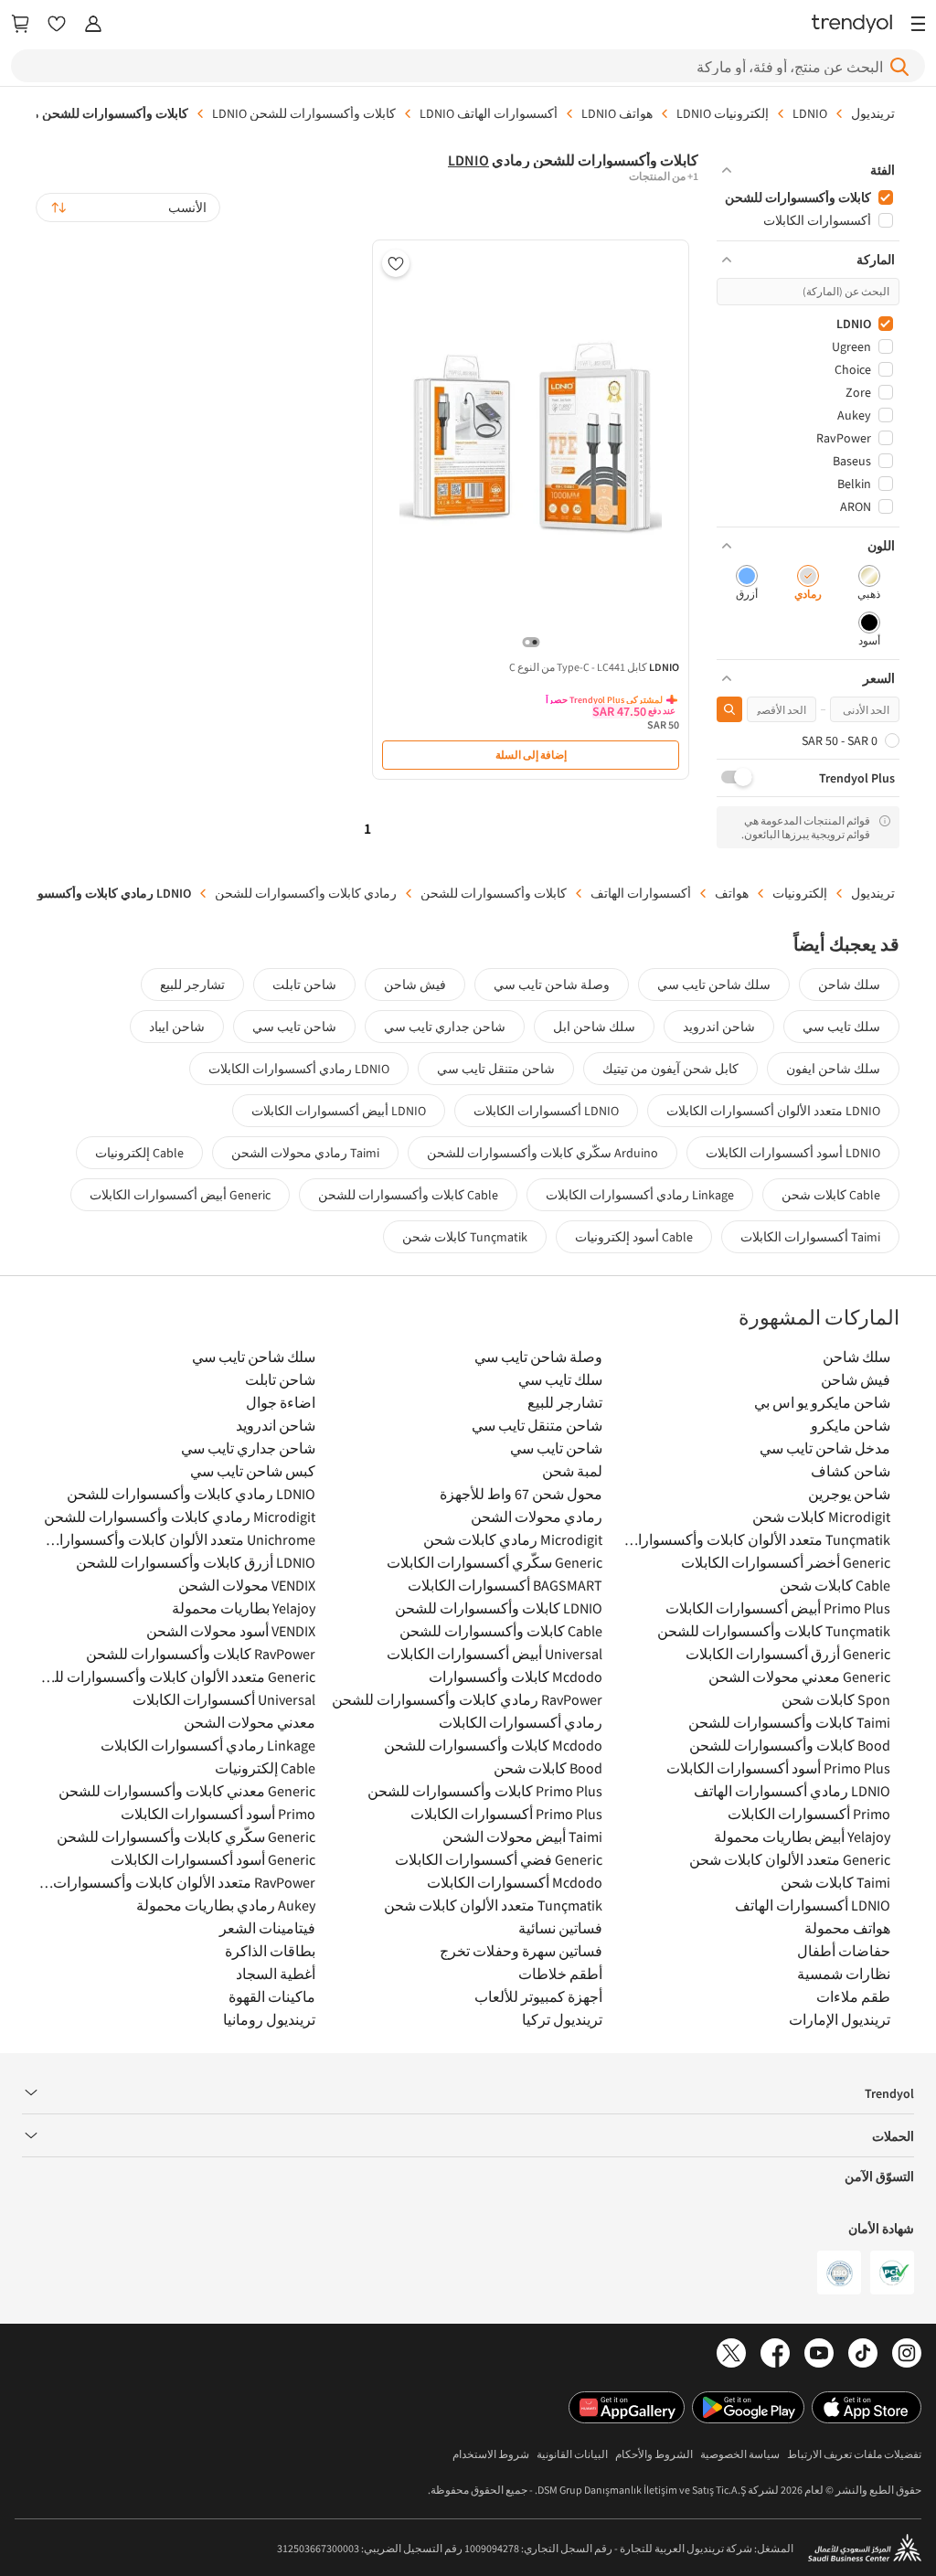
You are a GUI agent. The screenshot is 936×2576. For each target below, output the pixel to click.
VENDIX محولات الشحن (247, 1585)
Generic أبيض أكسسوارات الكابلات (180, 1195)
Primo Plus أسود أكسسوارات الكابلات (778, 1768)
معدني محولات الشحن (250, 1722)
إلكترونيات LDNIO (723, 113)
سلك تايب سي (841, 1027)
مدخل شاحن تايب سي (825, 1448)
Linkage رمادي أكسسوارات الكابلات (640, 1195)
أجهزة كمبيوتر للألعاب (538, 1996)
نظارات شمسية (844, 1974)
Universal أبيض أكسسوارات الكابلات (495, 1654)
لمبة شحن (572, 1471)
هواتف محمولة (847, 1928)
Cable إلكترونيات (139, 1153)
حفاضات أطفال (844, 1951)
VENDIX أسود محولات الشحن (231, 1631)
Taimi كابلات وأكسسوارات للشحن (789, 1722)
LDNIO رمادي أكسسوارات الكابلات (299, 1069)
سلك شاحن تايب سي (714, 985)
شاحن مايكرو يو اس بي (822, 1402)
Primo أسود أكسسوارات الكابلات (218, 1814)
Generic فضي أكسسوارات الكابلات (499, 1859)
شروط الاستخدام (491, 2454)
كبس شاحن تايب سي (253, 1471)
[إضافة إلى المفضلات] (396, 263)
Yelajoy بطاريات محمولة (244, 1608)
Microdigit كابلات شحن (821, 1517)
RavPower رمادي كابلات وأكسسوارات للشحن (467, 1699)
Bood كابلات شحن (548, 1768)
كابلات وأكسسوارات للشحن (494, 893)
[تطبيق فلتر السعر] (729, 709)
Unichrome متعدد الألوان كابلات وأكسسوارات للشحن (176, 1539)
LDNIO (810, 113)
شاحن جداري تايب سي (445, 1027)
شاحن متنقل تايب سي (496, 1069)
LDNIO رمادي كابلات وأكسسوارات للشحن (191, 1494)
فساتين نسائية (560, 1928)
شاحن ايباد (177, 1027)
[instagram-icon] (907, 2354)
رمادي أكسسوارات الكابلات (521, 1722)
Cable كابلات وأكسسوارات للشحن (408, 1195)
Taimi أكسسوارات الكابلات (810, 1237)
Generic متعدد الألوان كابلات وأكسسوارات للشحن (176, 1677)
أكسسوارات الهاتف (641, 893)
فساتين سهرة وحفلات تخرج (521, 1951)
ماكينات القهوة (272, 1996)
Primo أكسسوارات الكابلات (809, 1814)
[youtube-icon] (819, 2354)
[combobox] (128, 208)
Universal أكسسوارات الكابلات (224, 1699)
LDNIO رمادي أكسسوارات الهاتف (792, 1791)
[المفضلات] (57, 25)
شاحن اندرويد (719, 1027)
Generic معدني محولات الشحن (799, 1677)
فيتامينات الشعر (267, 1928)
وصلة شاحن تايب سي (552, 985)
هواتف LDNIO (617, 113)
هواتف (732, 893)
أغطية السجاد (276, 1974)
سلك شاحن (849, 985)
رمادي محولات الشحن (537, 1517)
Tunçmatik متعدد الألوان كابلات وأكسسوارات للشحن (751, 1539)
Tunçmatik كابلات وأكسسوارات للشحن (774, 1631)
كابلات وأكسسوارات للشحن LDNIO (304, 113)
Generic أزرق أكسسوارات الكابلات (788, 1654)
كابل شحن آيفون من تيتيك (670, 1069)
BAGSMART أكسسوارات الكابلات (505, 1585)
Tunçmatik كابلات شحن (465, 1237)
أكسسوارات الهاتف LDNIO (489, 113)
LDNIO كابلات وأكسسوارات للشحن (499, 1608)
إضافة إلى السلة (531, 755)
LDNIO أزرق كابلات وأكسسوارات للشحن (196, 1562)
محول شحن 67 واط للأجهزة (521, 1494)
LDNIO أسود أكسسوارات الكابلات (793, 1153)
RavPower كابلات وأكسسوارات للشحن (201, 1654)
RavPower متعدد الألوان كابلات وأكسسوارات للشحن (176, 1882)
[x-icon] (731, 2354)
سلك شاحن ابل (594, 1027)
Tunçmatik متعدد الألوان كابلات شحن (493, 1905)
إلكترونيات (800, 893)
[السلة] (20, 25)
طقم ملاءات (853, 1996)
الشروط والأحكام (654, 2454)
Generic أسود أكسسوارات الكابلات (213, 1859)
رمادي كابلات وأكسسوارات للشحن (306, 893)
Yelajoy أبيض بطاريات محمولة (802, 1836)
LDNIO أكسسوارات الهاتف (813, 1905)
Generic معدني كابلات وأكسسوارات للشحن (187, 1791)
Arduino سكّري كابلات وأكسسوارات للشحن (542, 1153)
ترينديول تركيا (562, 2019)
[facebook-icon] (775, 2354)
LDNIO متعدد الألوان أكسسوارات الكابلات (773, 1111)
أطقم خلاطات (560, 1974)
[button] (808, 170)
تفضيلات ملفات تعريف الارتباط (854, 2454)
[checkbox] (869, 584)
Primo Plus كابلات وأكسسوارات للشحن (485, 1791)
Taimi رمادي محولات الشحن (305, 1153)
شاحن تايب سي (294, 1027)
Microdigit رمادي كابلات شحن (513, 1539)
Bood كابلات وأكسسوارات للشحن (790, 1745)
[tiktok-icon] (863, 2354)
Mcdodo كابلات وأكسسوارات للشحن (493, 1745)
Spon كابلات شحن (836, 1699)
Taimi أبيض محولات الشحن (522, 1836)
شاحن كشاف (851, 1471)
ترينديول (873, 113)
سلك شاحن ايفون (833, 1069)
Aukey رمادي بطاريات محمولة (226, 1905)
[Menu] (914, 25)
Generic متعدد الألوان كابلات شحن (790, 1859)
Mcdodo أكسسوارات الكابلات (515, 1882)
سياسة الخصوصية (740, 2454)
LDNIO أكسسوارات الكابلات (546, 1111)
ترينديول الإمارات (840, 2019)
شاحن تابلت (304, 985)
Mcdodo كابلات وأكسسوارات (516, 1677)
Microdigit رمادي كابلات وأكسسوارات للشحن (180, 1517)
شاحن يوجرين (849, 1494)
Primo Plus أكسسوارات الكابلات (506, 1814)
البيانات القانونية (572, 2454)
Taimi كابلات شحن (835, 1882)
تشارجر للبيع (192, 985)
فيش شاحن (415, 985)
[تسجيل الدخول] (93, 25)
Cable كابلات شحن (831, 1195)
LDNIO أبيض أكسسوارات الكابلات (339, 1111)
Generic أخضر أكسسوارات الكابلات (786, 1562)
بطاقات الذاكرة (270, 1951)
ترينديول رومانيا (269, 2019)
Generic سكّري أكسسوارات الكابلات (495, 1562)
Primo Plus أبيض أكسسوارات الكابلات (778, 1608)
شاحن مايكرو (851, 1425)
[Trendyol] (852, 25)
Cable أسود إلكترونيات (634, 1237)
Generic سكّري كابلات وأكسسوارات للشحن (186, 1836)
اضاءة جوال (281, 1402)
